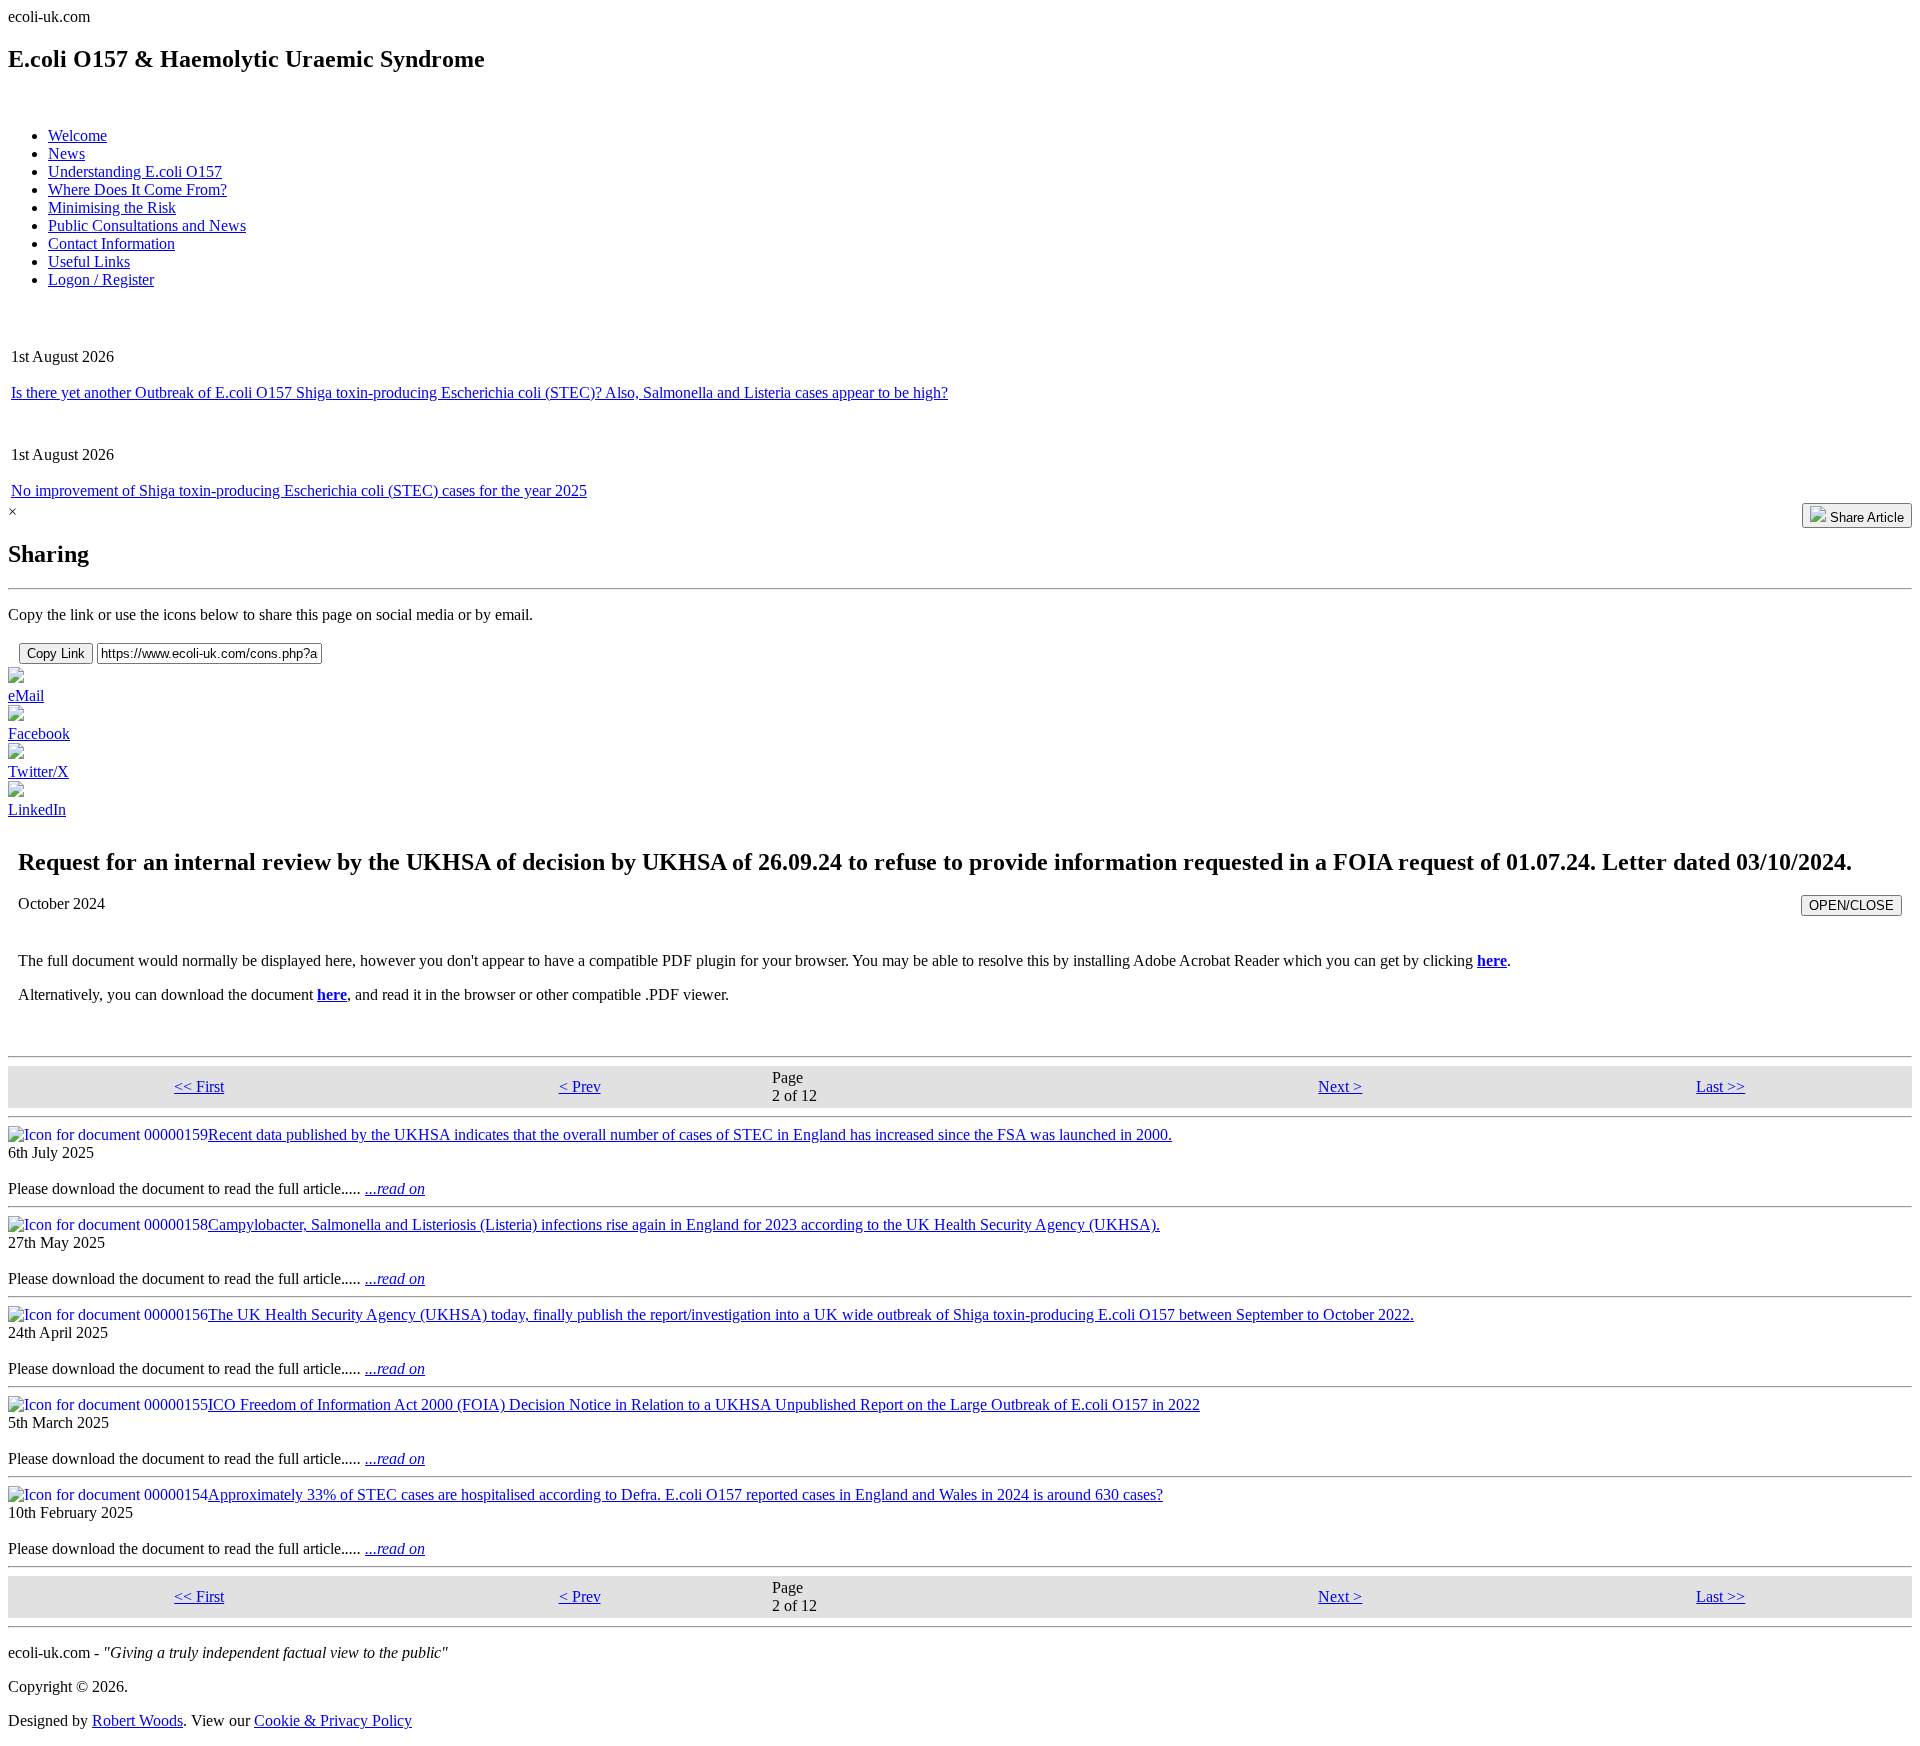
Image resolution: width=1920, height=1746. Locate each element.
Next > (1340, 1086)
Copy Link (56, 653)
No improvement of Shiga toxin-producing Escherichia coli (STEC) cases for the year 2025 (299, 490)
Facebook (39, 733)
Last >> (1720, 1086)
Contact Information (111, 243)
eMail (26, 695)
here (1492, 960)
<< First (199, 1086)
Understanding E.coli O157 (135, 171)
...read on (395, 1188)
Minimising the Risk (112, 207)
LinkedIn (37, 809)
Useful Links (89, 261)
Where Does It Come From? (137, 189)
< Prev (580, 1086)
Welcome (77, 135)
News (66, 153)
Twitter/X (38, 771)
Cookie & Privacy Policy (333, 1720)
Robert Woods (137, 1720)
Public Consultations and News (147, 225)
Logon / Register (101, 279)
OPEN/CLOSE (1851, 905)
